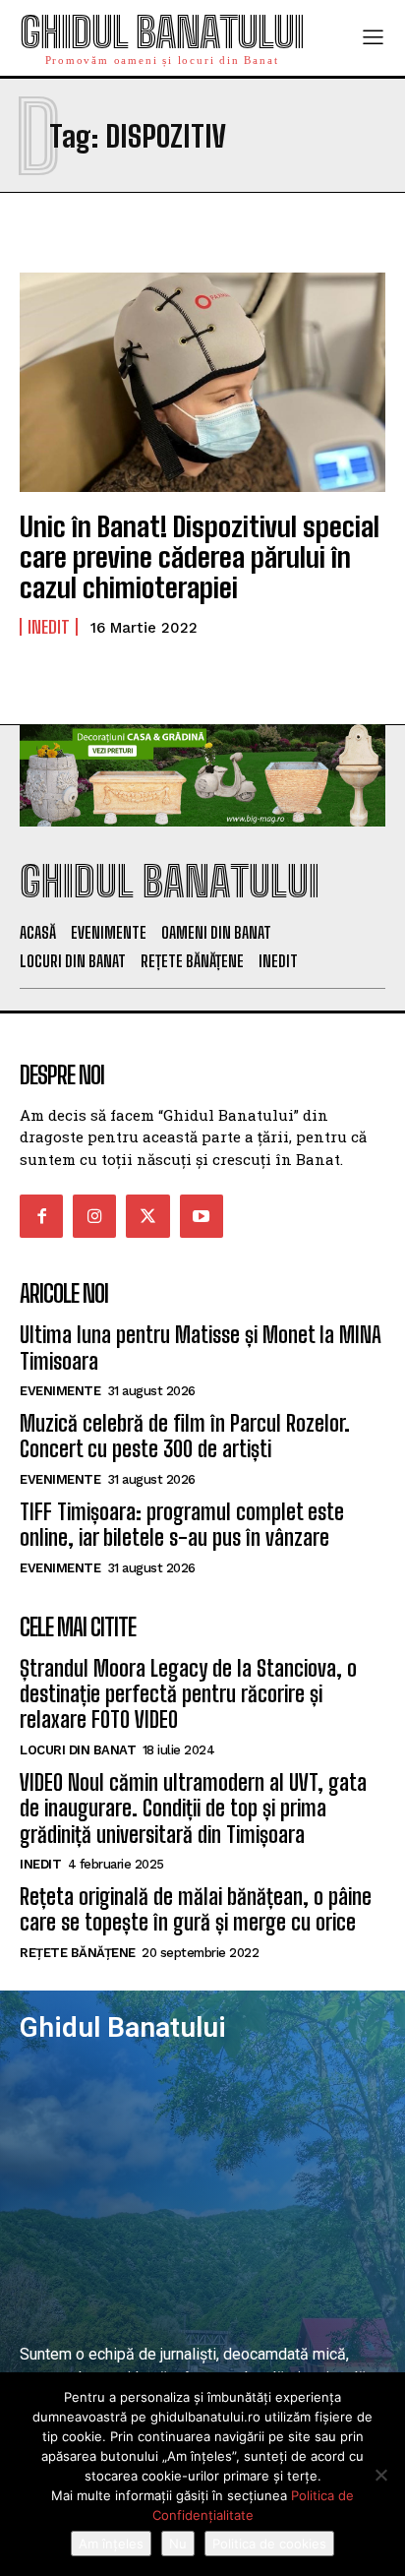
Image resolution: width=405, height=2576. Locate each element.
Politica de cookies (269, 2544)
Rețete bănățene (78, 1953)
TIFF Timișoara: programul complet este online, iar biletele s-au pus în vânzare (182, 1525)
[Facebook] (41, 1216)
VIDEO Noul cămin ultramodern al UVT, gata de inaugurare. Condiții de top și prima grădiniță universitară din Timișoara (193, 1809)
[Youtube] (202, 1216)
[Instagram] (94, 1216)
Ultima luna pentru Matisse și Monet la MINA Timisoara (201, 1348)
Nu (178, 2544)
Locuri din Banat (78, 1750)
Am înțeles (111, 2544)
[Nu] (380, 2475)
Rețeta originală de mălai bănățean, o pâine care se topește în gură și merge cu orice (196, 1909)
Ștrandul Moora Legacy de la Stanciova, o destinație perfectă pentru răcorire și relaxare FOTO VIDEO (188, 1694)
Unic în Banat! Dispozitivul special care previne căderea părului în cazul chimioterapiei (200, 557)
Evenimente (60, 1391)
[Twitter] (147, 1216)
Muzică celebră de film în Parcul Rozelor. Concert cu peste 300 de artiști (185, 1436)
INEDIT (49, 627)
